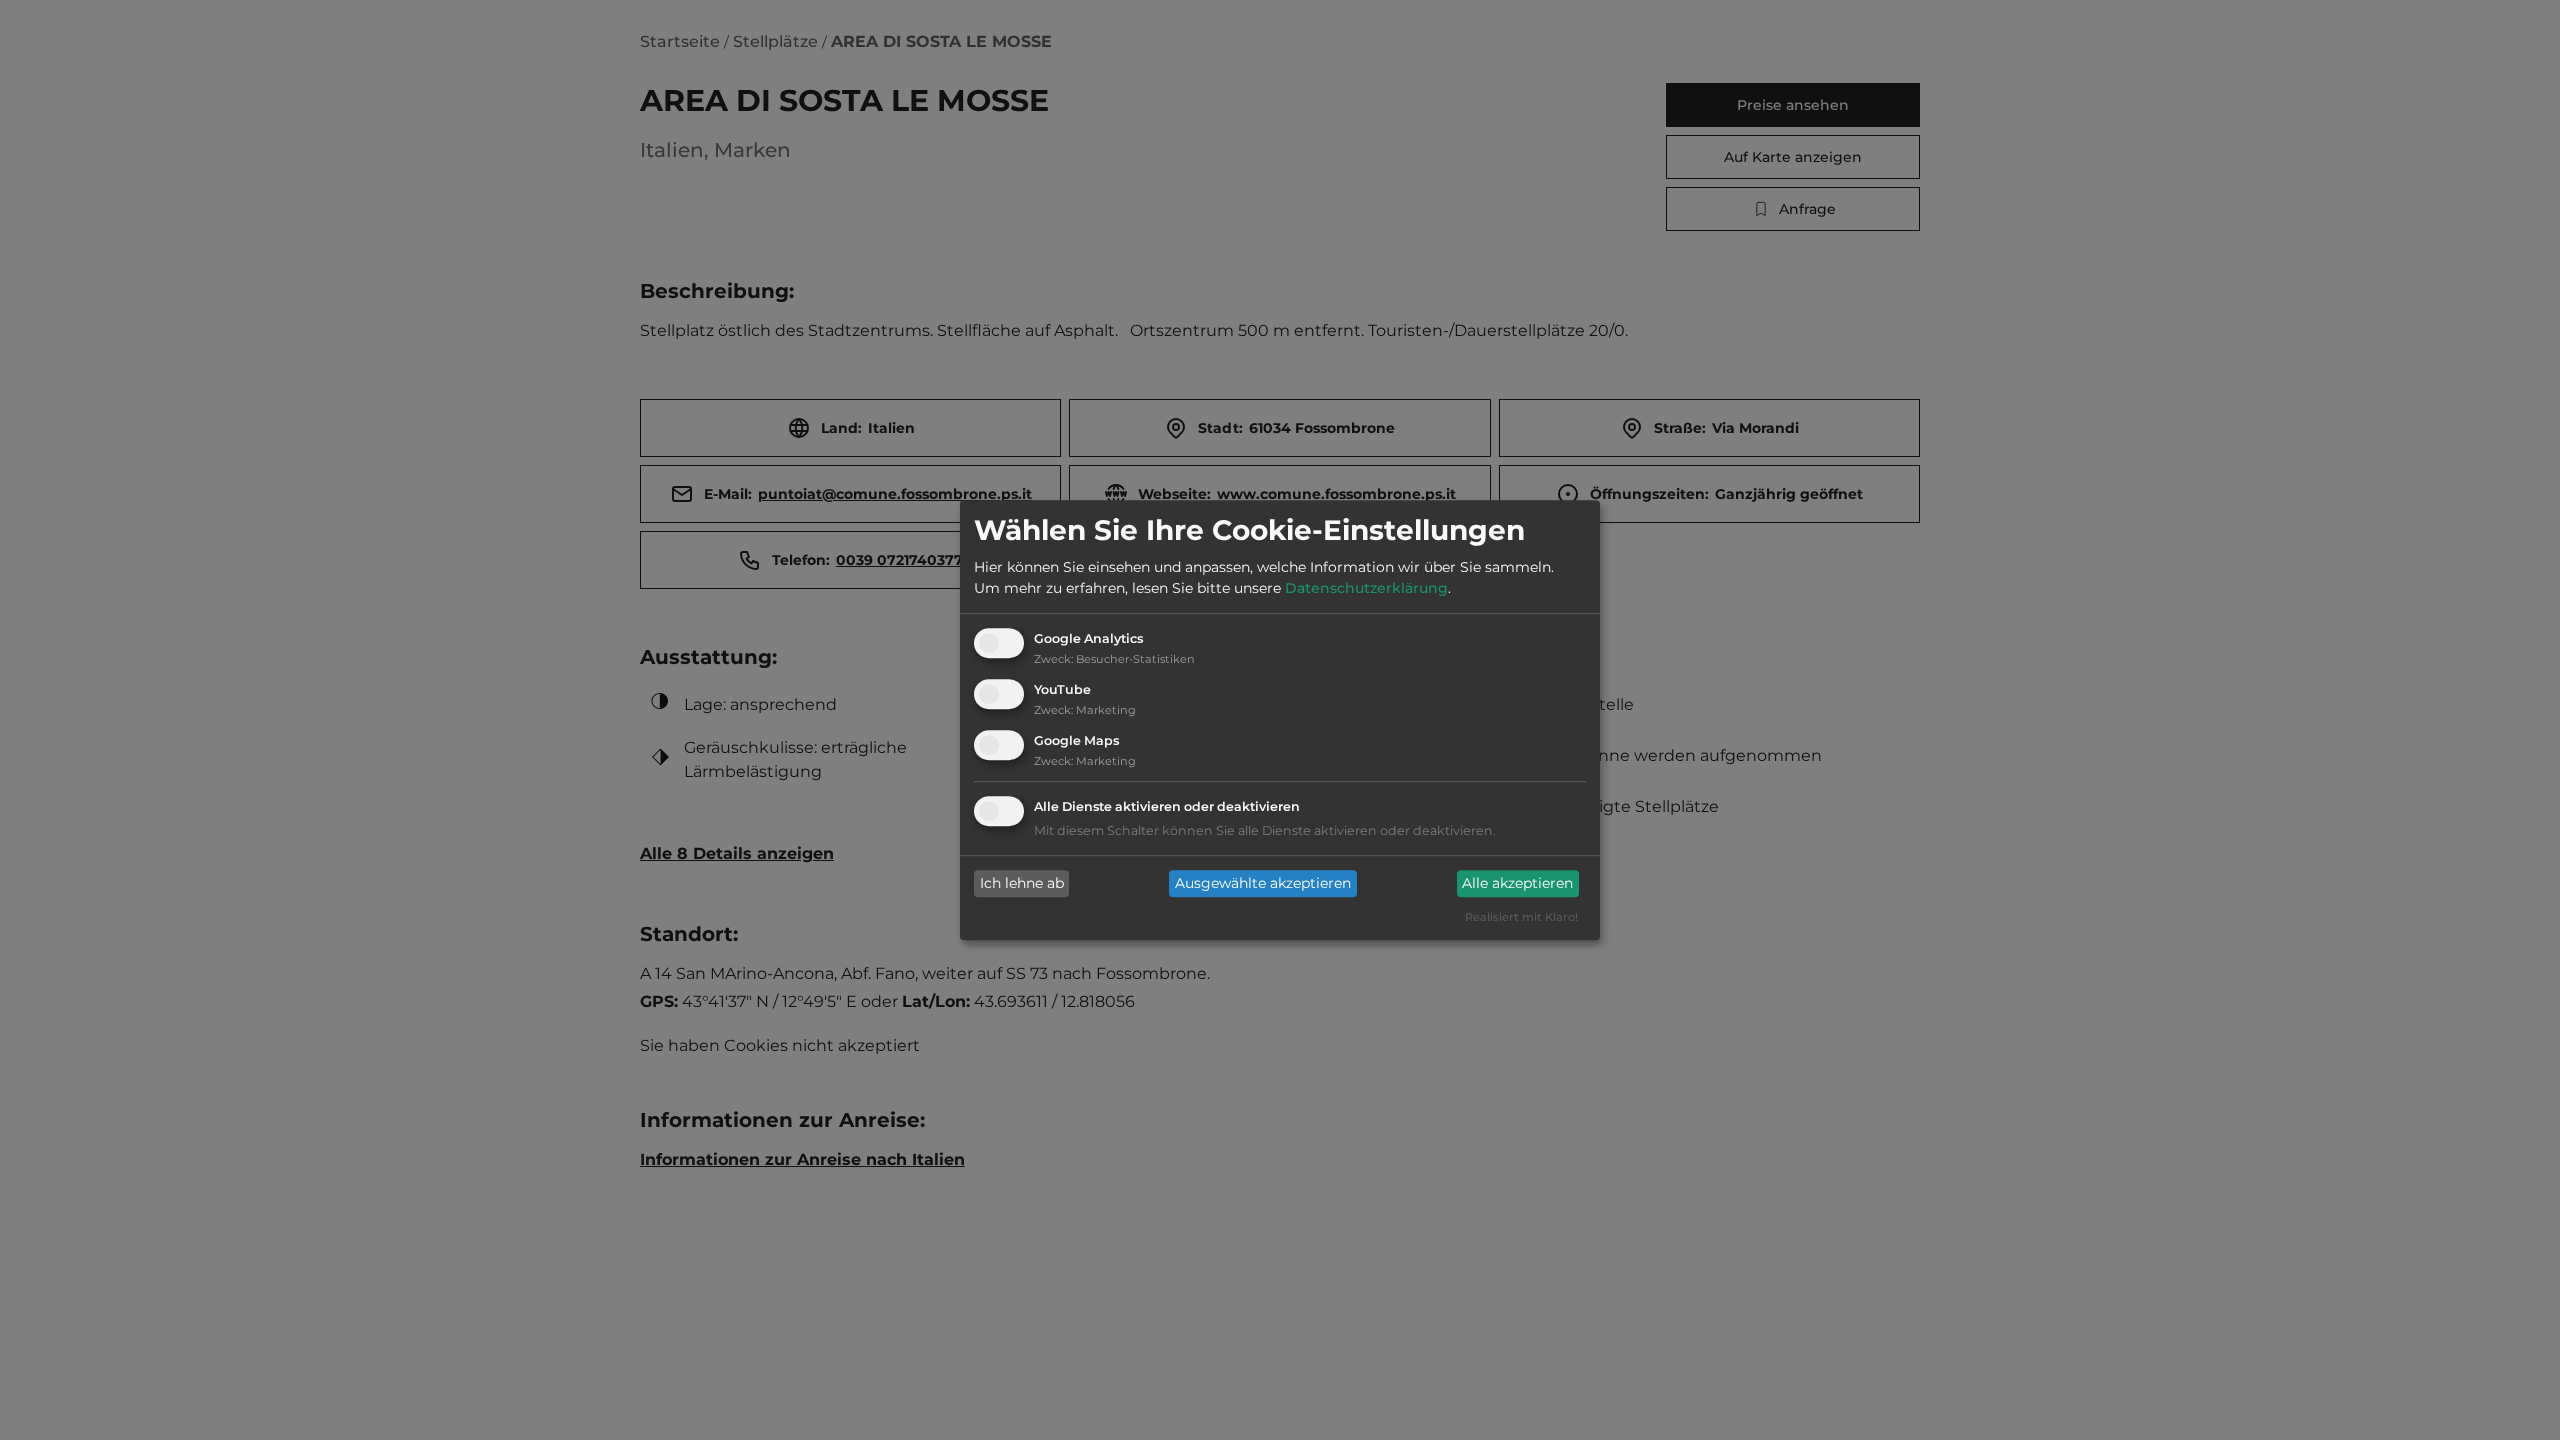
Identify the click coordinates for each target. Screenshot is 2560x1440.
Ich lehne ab (1022, 884)
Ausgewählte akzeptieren (1263, 884)
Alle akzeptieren (1517, 884)
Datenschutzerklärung (1366, 589)
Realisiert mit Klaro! (1521, 917)
